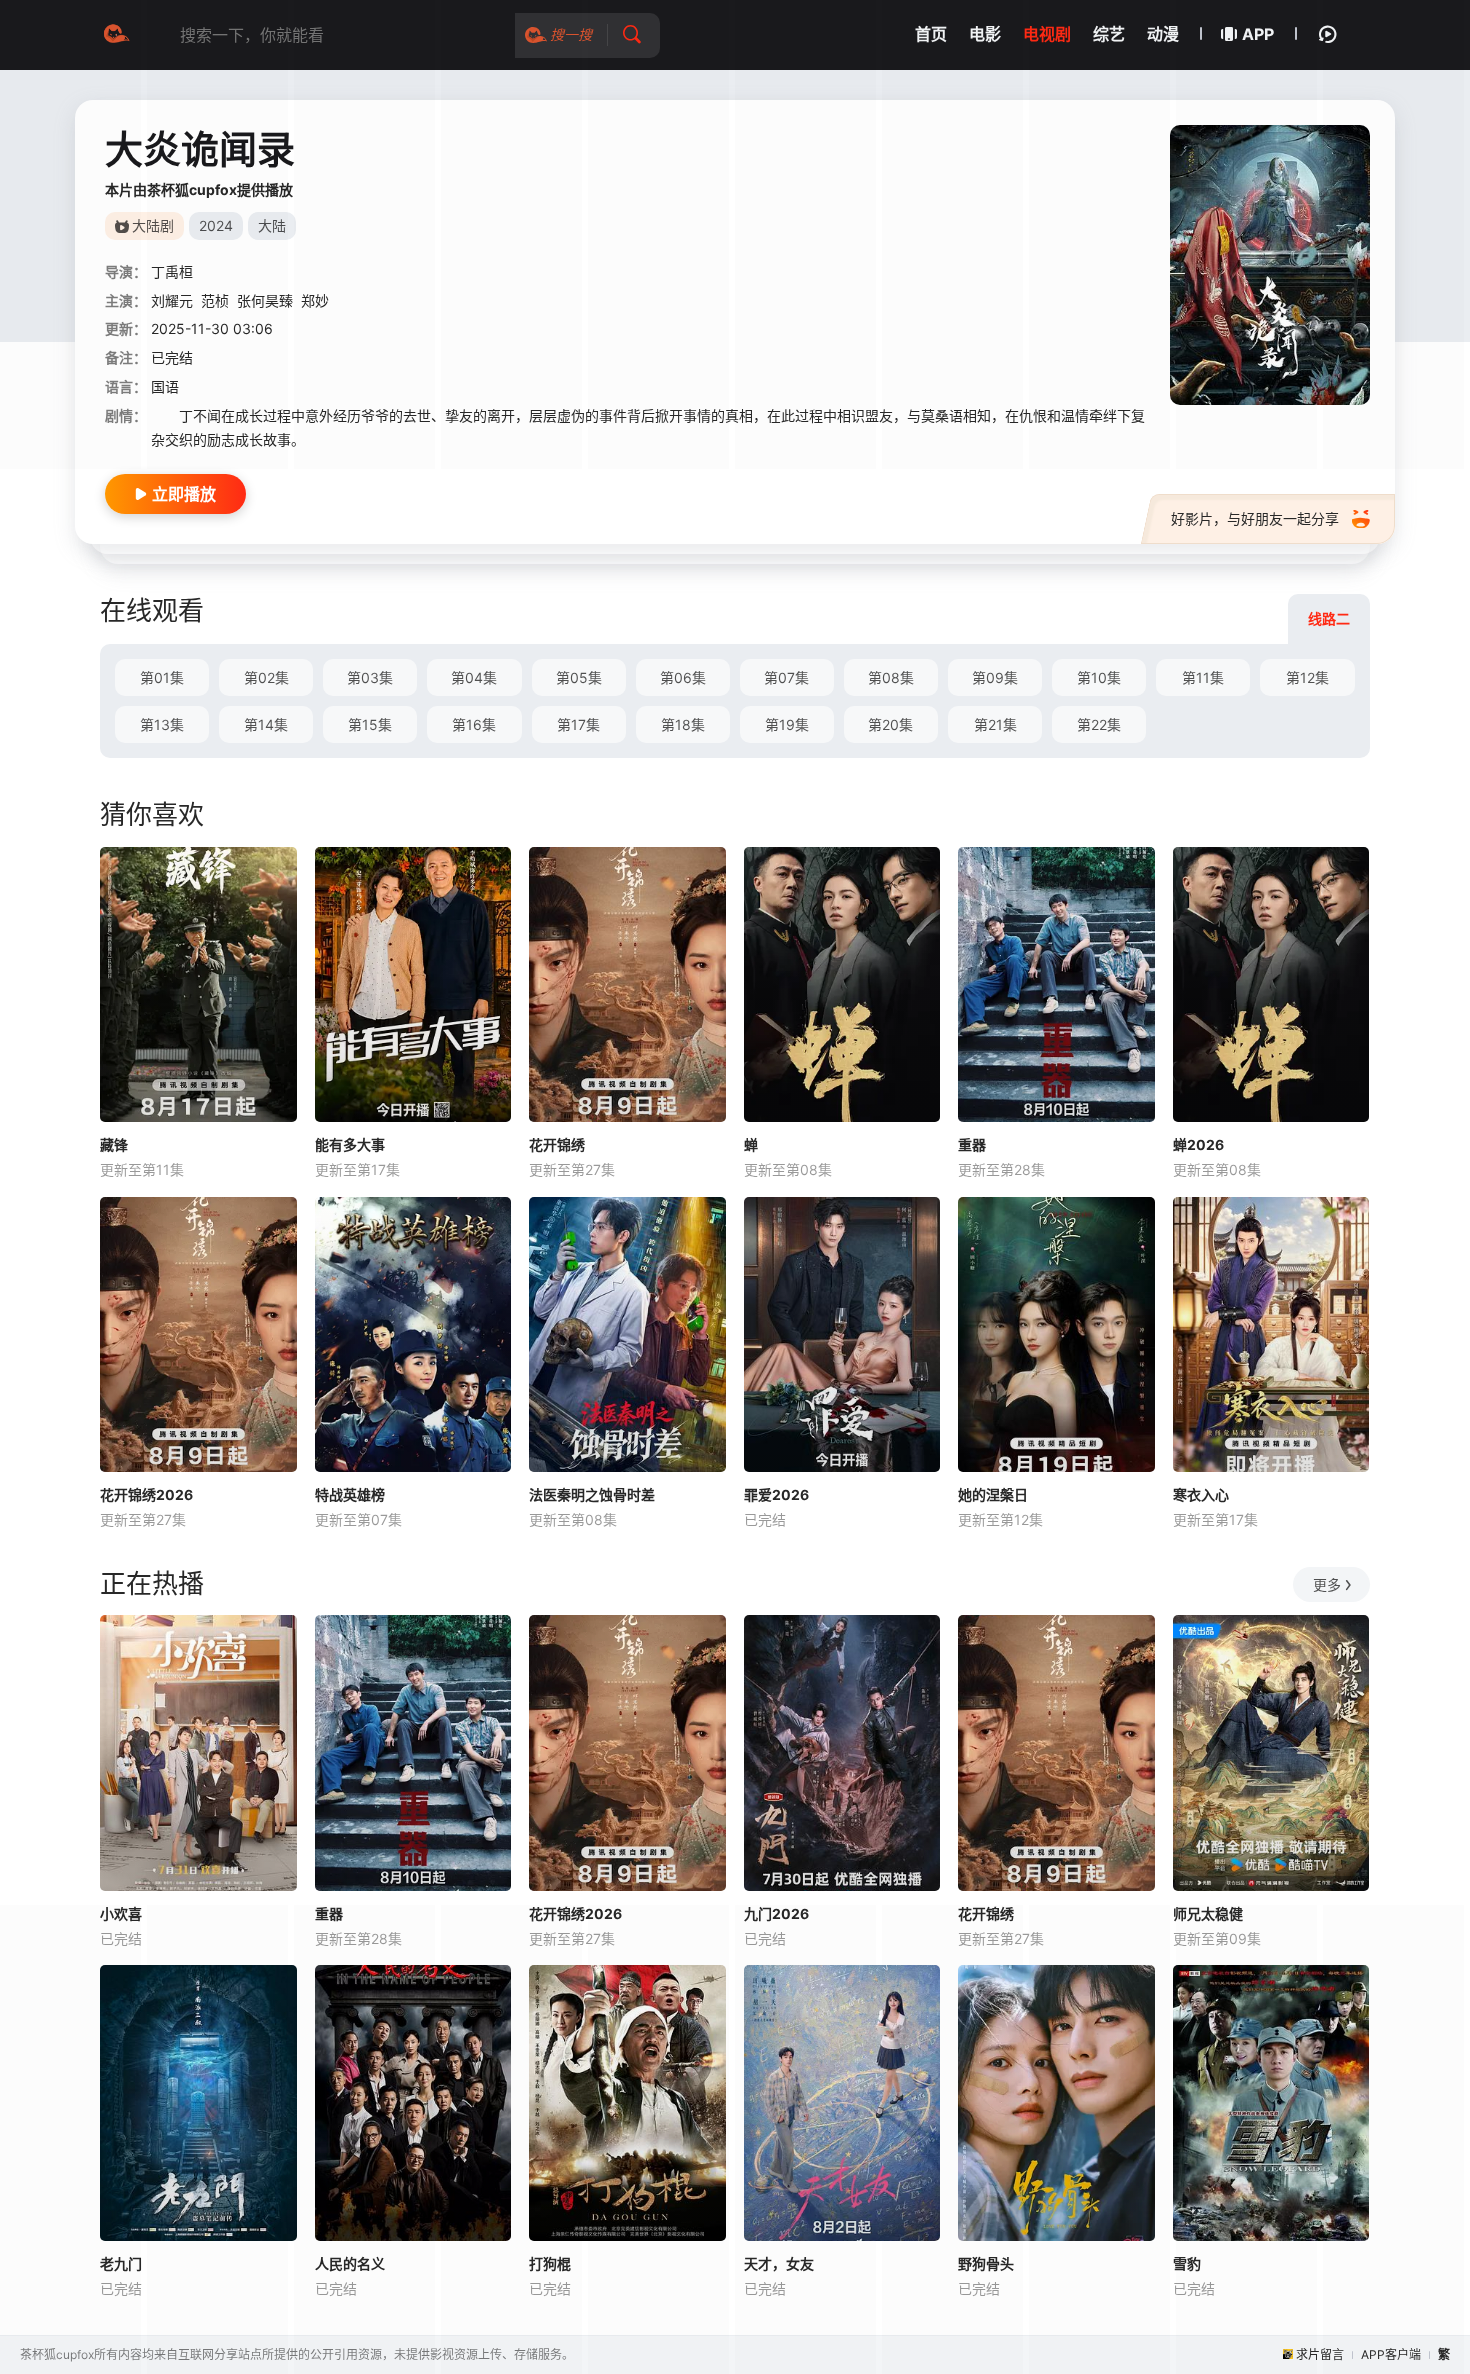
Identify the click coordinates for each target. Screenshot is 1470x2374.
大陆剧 (153, 225)
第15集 (370, 724)
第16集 (474, 724)
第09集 (995, 677)
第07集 (786, 677)
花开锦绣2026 (146, 1494)
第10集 (1099, 677)
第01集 (162, 677)
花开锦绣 (557, 1144)
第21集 (995, 724)
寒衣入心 (1201, 1494)
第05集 (579, 677)
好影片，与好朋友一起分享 (1255, 518)
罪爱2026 (776, 1494)
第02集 (266, 677)
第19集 (787, 724)
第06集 (683, 677)
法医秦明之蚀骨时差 (592, 1494)
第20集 (890, 724)
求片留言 (1320, 2354)
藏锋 (114, 1144)
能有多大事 (350, 1144)
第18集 (683, 724)
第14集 (266, 724)
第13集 (162, 724)
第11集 (1203, 677)
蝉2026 (1198, 1144)
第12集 (1307, 677)
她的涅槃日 (993, 1494)
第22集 (1099, 724)
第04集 (474, 677)
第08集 (891, 677)
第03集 (370, 677)
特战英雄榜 (350, 1494)
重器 (972, 1144)
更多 (1327, 1584)
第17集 (578, 724)
